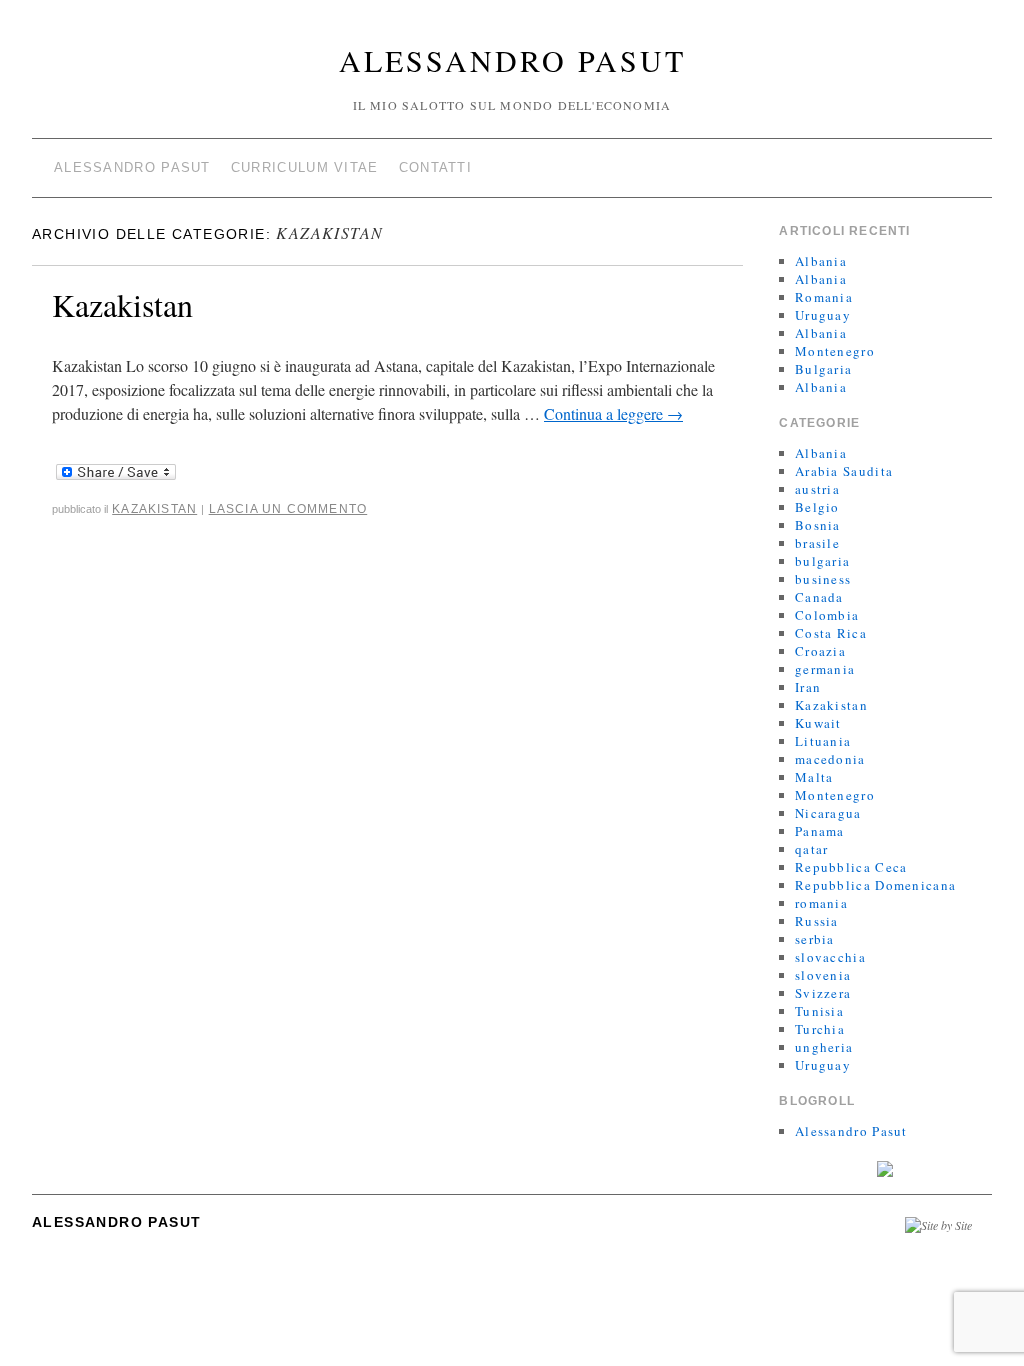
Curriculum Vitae (305, 167)
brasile (817, 543)
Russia (817, 921)
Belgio (817, 507)
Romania (824, 297)
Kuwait (818, 723)
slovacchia (830, 957)
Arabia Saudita (844, 471)
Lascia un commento (288, 509)
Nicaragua (828, 813)
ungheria (824, 1047)
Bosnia (818, 525)
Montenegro (835, 351)
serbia (815, 939)
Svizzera (823, 993)
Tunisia (819, 1011)
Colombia (827, 615)
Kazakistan (122, 304)
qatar (812, 849)
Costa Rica (831, 633)
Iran (808, 687)
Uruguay (823, 315)
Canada (819, 597)
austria (817, 489)
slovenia (823, 975)
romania (821, 903)
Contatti (435, 167)
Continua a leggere (613, 413)
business (823, 579)
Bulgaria (823, 369)
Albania (821, 261)
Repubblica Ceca (851, 867)
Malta (814, 777)
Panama (820, 831)
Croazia (820, 651)
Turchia (820, 1029)
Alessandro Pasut (512, 60)
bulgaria (822, 561)
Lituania (823, 741)
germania (825, 669)
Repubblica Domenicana (875, 885)
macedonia (830, 759)
